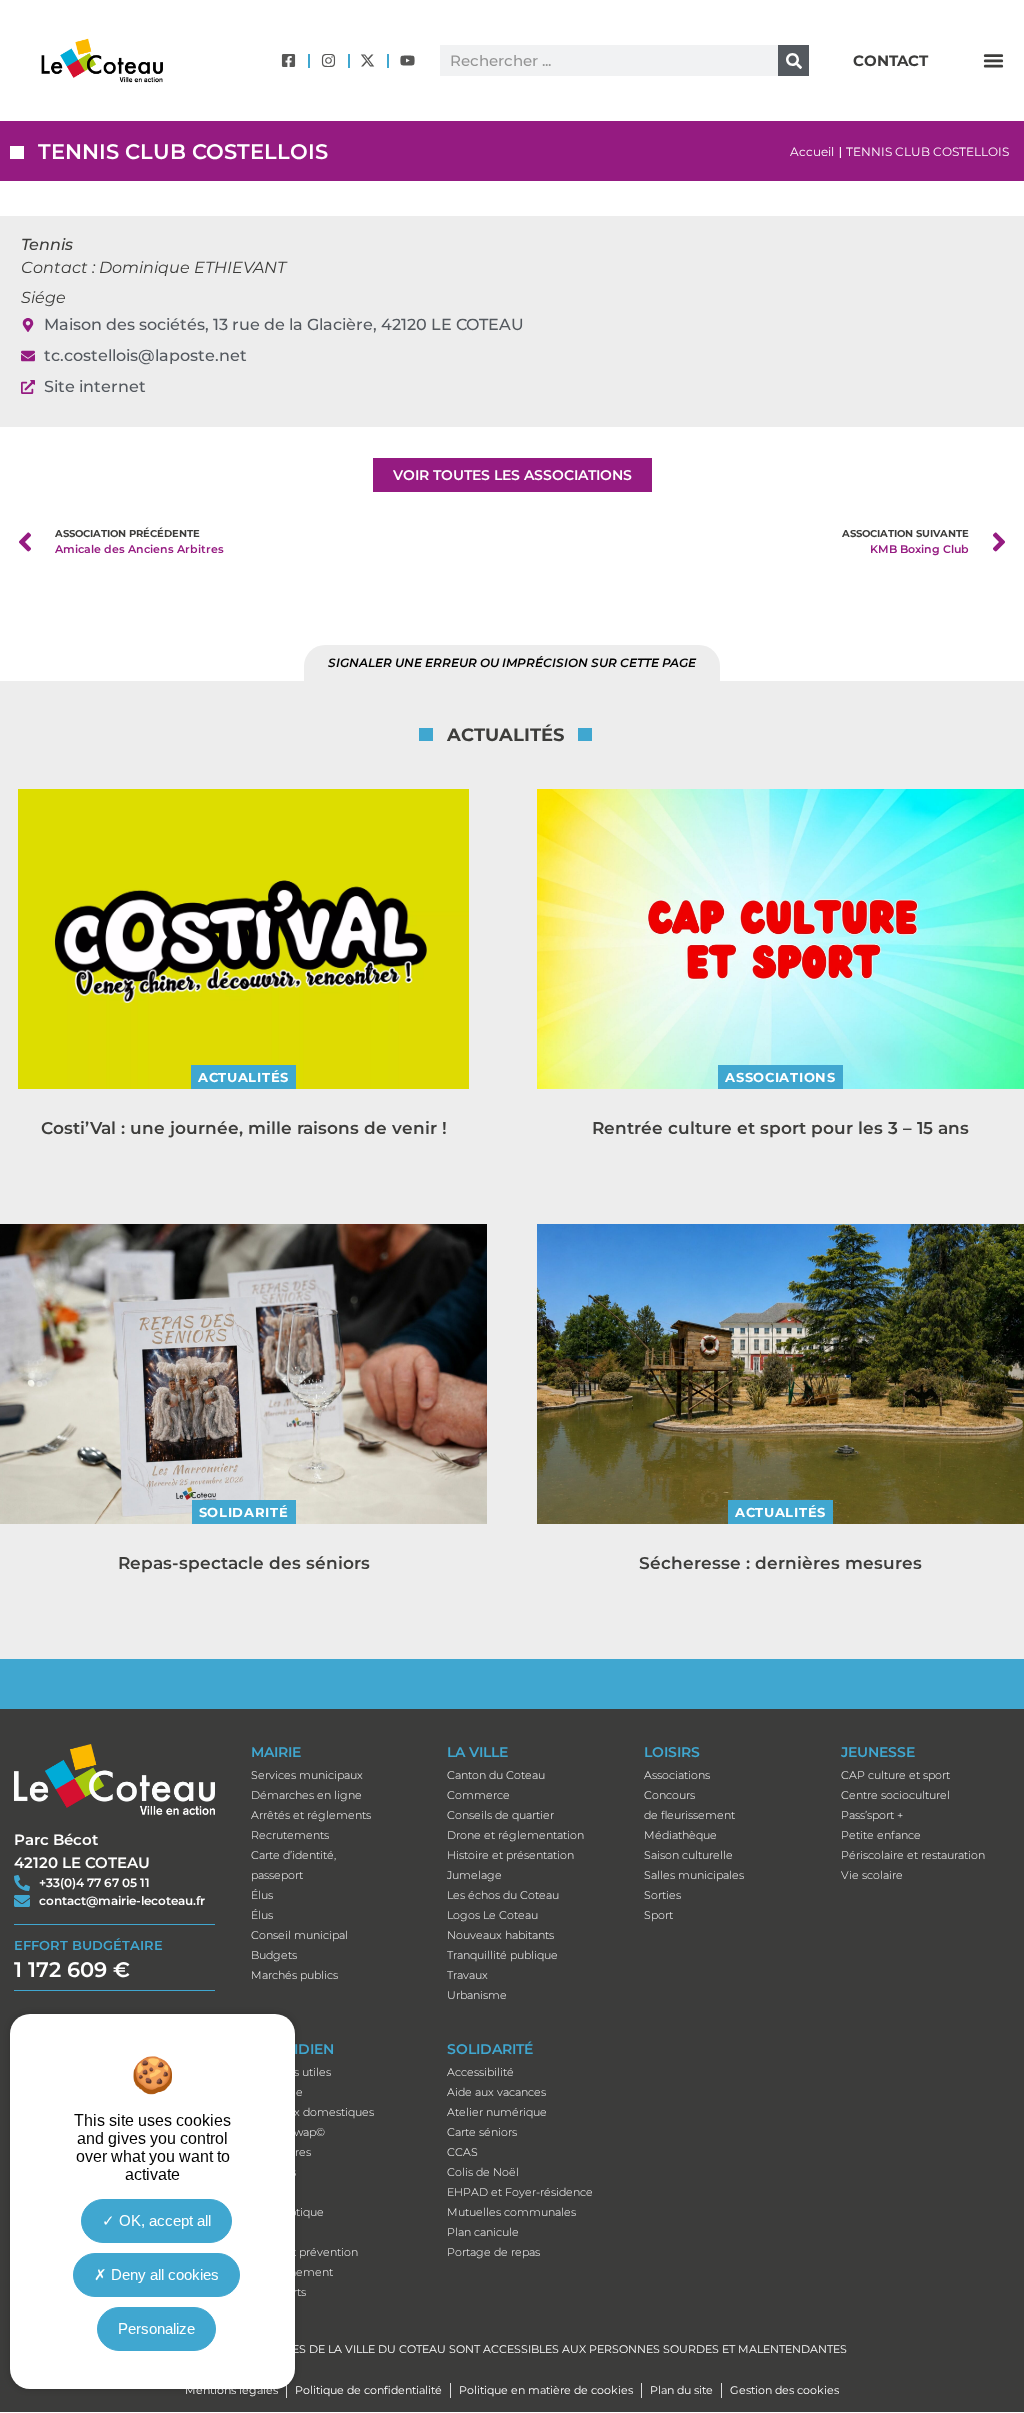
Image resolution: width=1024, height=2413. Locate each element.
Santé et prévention (304, 2252)
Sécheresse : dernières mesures (780, 1563)
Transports (278, 2292)
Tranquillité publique (502, 1955)
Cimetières (281, 2152)
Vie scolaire (872, 1875)
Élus (262, 1895)
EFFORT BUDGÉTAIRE (88, 1945)
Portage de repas (493, 2252)
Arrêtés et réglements (311, 1815)
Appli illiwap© (288, 2132)
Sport (658, 1915)
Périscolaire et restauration (913, 1855)
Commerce (478, 1795)
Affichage (277, 2092)
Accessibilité (480, 2072)
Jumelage (474, 1875)
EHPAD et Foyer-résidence (520, 2192)
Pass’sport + (872, 1815)
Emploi (270, 2192)
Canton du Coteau (496, 1775)
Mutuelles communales (511, 2212)
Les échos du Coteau (503, 1895)
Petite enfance (881, 1835)
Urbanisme (477, 1995)
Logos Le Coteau (492, 1915)
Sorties (662, 1895)
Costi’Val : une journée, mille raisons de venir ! (244, 1128)
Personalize (156, 2328)
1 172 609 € (72, 1969)
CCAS (462, 2152)
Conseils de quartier (500, 1815)
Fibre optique (287, 2212)
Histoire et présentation (510, 1855)
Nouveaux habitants (500, 1935)
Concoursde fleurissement (689, 1805)
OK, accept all (163, 2220)
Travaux (467, 1975)
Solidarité (244, 1512)
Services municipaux (307, 1775)
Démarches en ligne (306, 1795)
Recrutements (290, 1835)
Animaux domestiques (312, 2112)
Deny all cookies (163, 2274)
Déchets (273, 2172)
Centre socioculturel (895, 1795)
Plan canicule (483, 2232)
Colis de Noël (483, 2172)
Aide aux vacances (496, 2092)
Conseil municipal (299, 1935)
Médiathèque (680, 1835)
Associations (780, 1077)
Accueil (812, 151)
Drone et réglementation (515, 1835)
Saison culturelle (688, 1855)
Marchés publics (294, 1975)
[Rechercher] (793, 60)
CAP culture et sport (895, 1775)
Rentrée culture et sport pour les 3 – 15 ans (780, 1128)
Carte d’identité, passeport (293, 1865)
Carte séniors (482, 2132)
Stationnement (292, 2272)
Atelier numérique (497, 2112)
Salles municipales (694, 1875)
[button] (993, 61)
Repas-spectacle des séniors (244, 1563)
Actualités (243, 1077)
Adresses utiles (291, 2072)
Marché (271, 2232)
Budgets (274, 1955)
